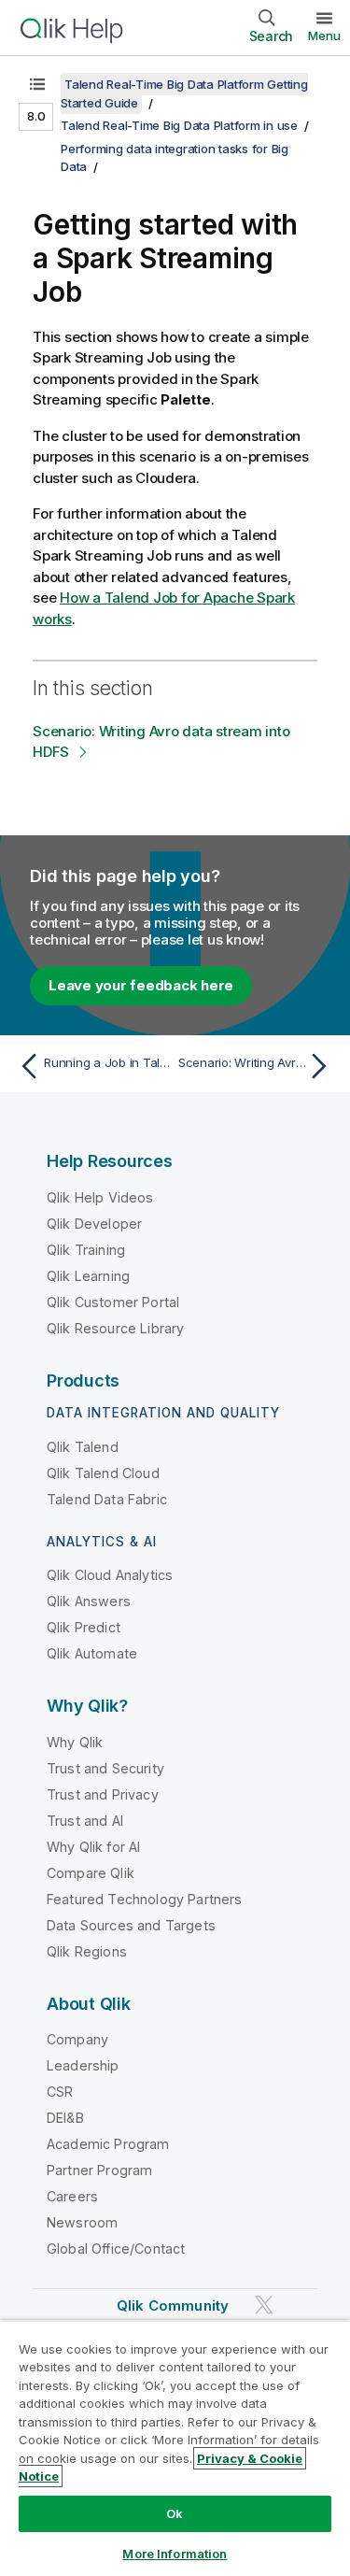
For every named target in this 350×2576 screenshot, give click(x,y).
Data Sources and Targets (131, 1925)
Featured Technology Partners (144, 1899)
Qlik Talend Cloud (103, 1473)
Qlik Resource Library (115, 1328)
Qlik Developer (94, 1224)
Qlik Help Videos (100, 1197)
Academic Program (108, 2144)
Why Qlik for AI (93, 1847)
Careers (72, 2196)
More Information (175, 2554)
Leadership (83, 2065)
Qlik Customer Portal (113, 1302)
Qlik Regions (87, 1951)
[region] (175, 2448)
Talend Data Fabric (107, 1499)
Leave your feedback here (141, 985)
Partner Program (99, 2170)
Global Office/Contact (116, 2249)
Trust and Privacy (103, 1794)
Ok (175, 2513)
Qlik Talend (83, 1447)
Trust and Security (105, 1768)
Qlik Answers (89, 1601)
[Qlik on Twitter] (264, 2306)
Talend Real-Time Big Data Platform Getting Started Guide (184, 93)
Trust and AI (85, 1821)
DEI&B (65, 2118)
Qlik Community (173, 2306)
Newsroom (82, 2222)
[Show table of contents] (37, 84)
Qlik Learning (88, 1276)
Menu (324, 36)
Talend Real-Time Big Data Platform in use (179, 125)
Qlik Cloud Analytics (110, 1575)
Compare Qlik (91, 1873)
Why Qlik (75, 1742)
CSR (60, 2092)
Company (77, 2039)
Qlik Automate (92, 1653)
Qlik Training (86, 1250)
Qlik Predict (84, 1627)
